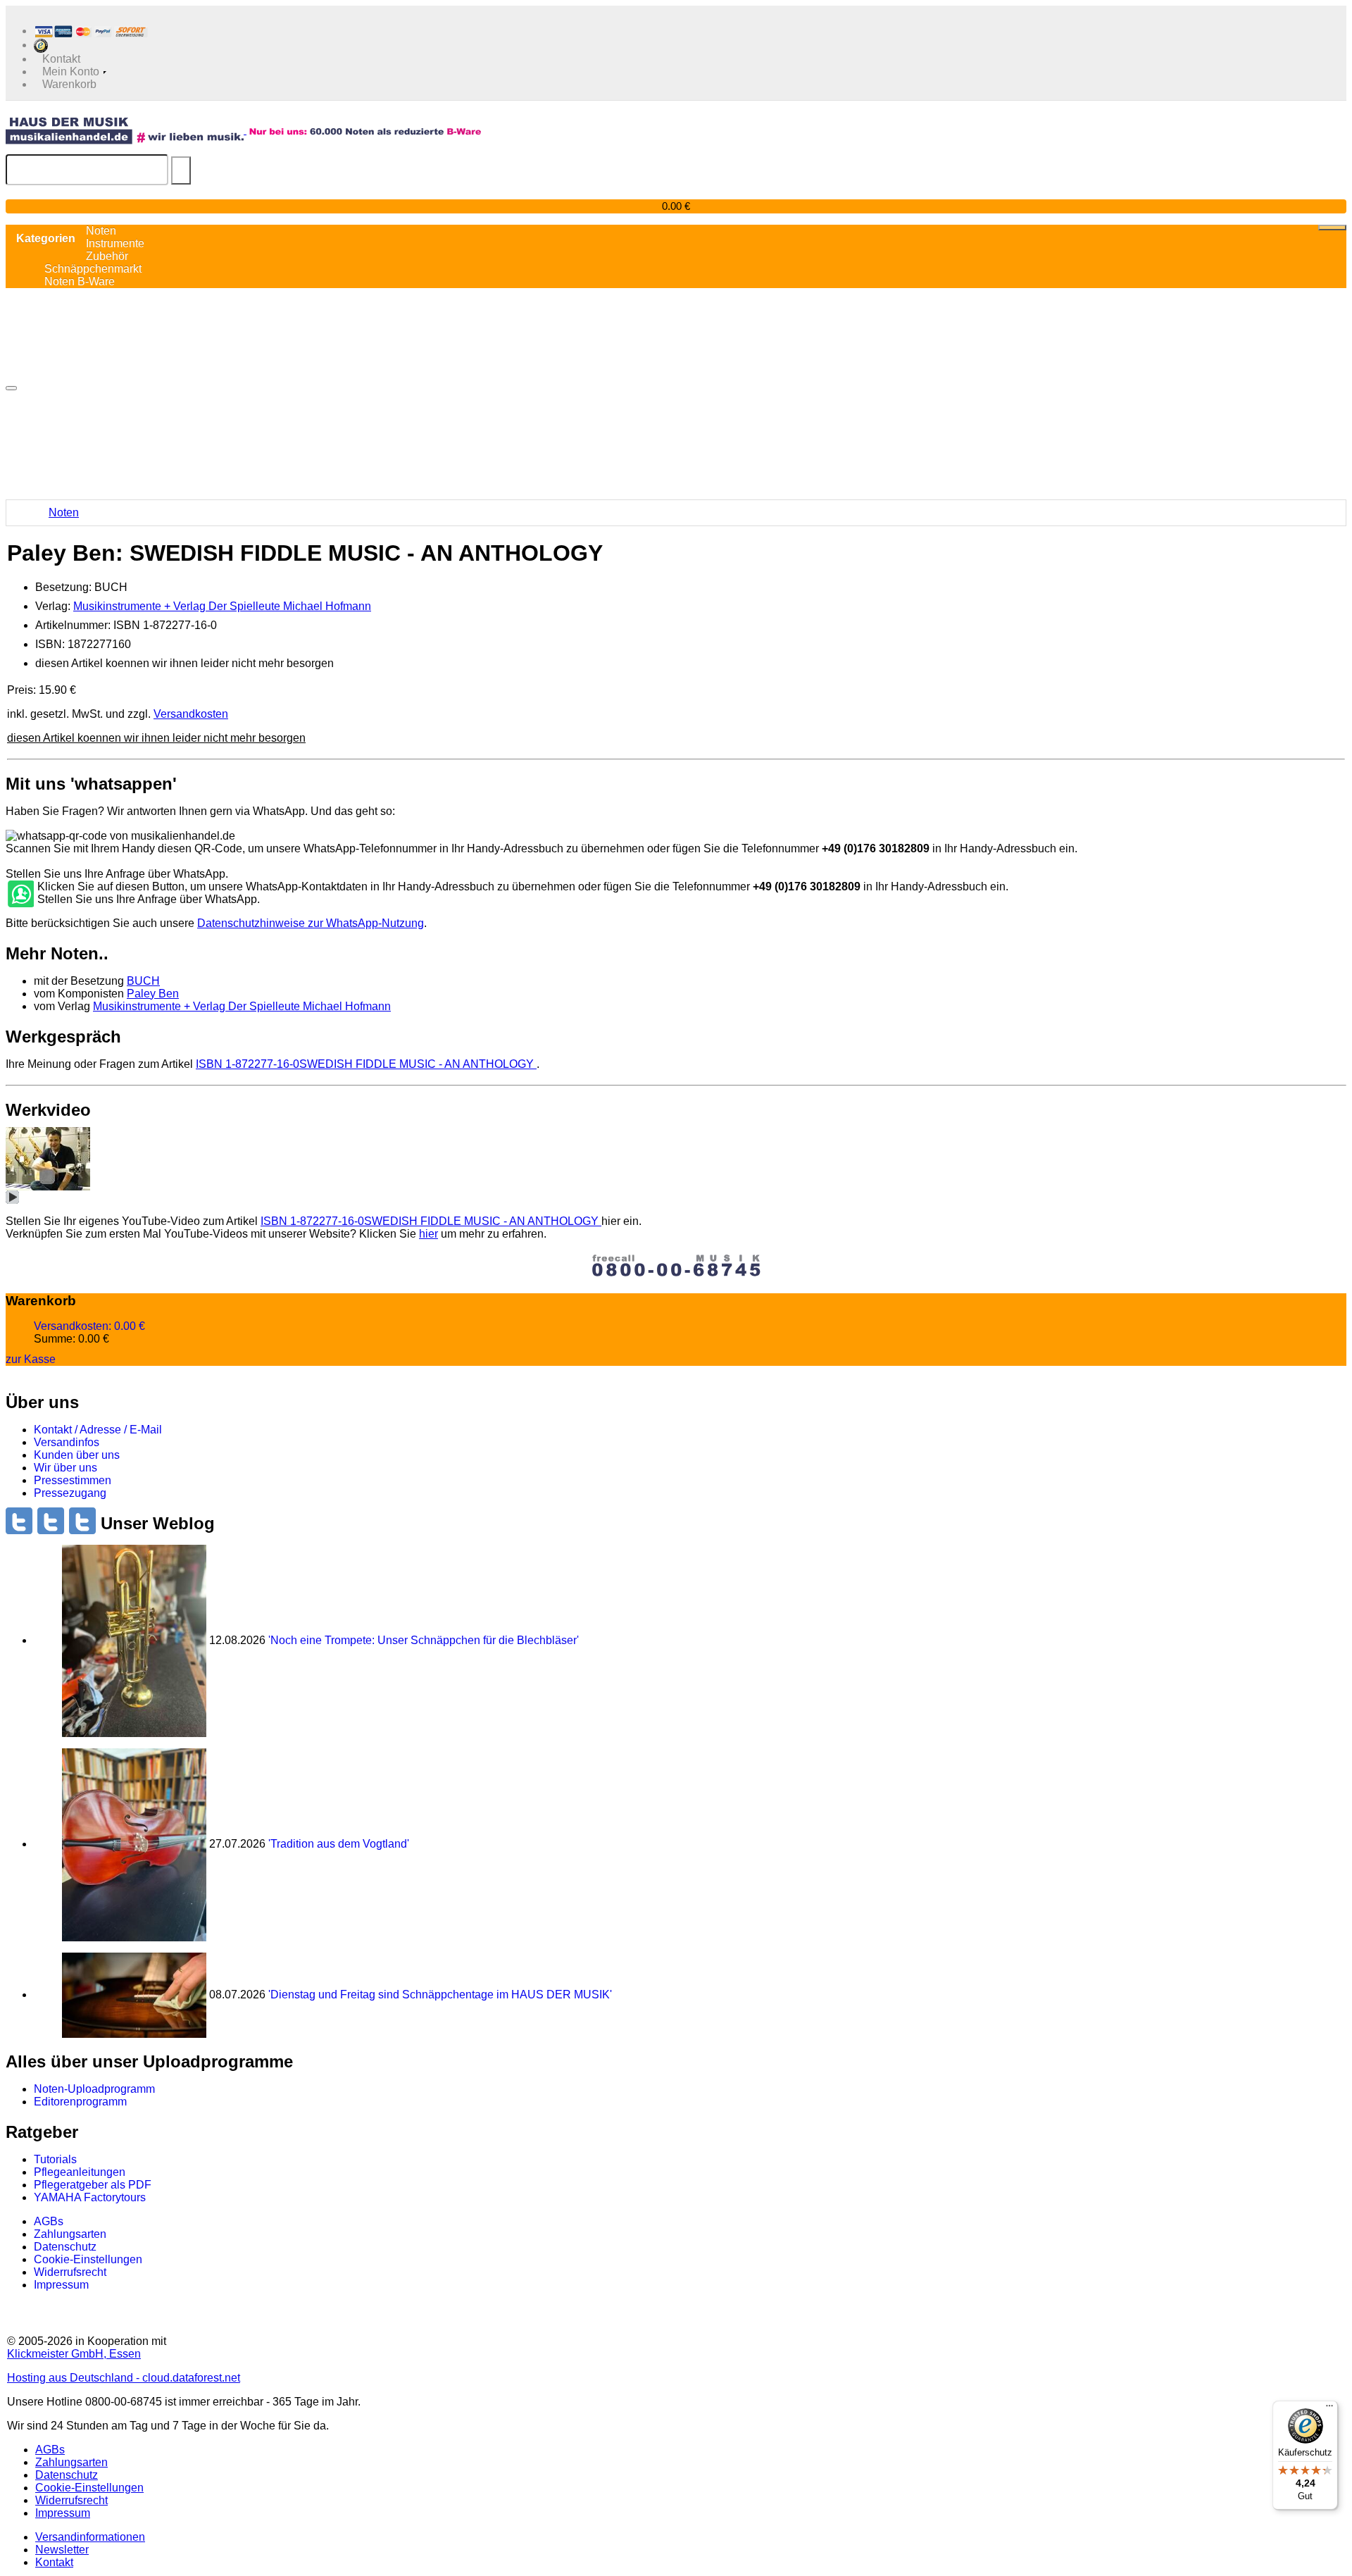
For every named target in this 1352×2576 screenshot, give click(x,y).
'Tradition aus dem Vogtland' (339, 1844)
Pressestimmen (73, 1480)
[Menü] (1329, 2409)
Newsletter (62, 2550)
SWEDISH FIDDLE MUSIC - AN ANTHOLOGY (366, 1064)
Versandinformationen (90, 2537)
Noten (64, 512)
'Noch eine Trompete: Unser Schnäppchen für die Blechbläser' (424, 1640)
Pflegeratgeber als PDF (93, 2185)
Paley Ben (153, 994)
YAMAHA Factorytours (90, 2197)
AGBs (49, 2221)
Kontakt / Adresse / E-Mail (98, 1430)
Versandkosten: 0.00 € (89, 1326)
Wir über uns (65, 1468)
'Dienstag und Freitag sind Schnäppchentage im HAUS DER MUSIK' (440, 1995)
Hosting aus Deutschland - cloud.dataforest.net (124, 2378)
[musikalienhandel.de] (126, 130)
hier (428, 1234)
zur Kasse (31, 1359)
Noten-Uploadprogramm (94, 2089)
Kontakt (54, 2562)
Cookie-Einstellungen (88, 2259)
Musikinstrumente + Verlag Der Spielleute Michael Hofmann (222, 606)
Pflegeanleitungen (80, 2172)
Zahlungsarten (70, 2234)
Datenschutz (65, 2247)
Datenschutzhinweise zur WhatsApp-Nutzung (311, 923)
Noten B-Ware (80, 281)
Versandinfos (67, 1442)
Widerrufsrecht (70, 2272)
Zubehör (107, 256)
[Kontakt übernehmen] (20, 895)
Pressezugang (70, 1493)
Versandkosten (191, 714)
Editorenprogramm (80, 2102)
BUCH (143, 981)
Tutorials (55, 2159)
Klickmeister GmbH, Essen (74, 2354)
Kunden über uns (77, 1455)
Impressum (61, 2285)
